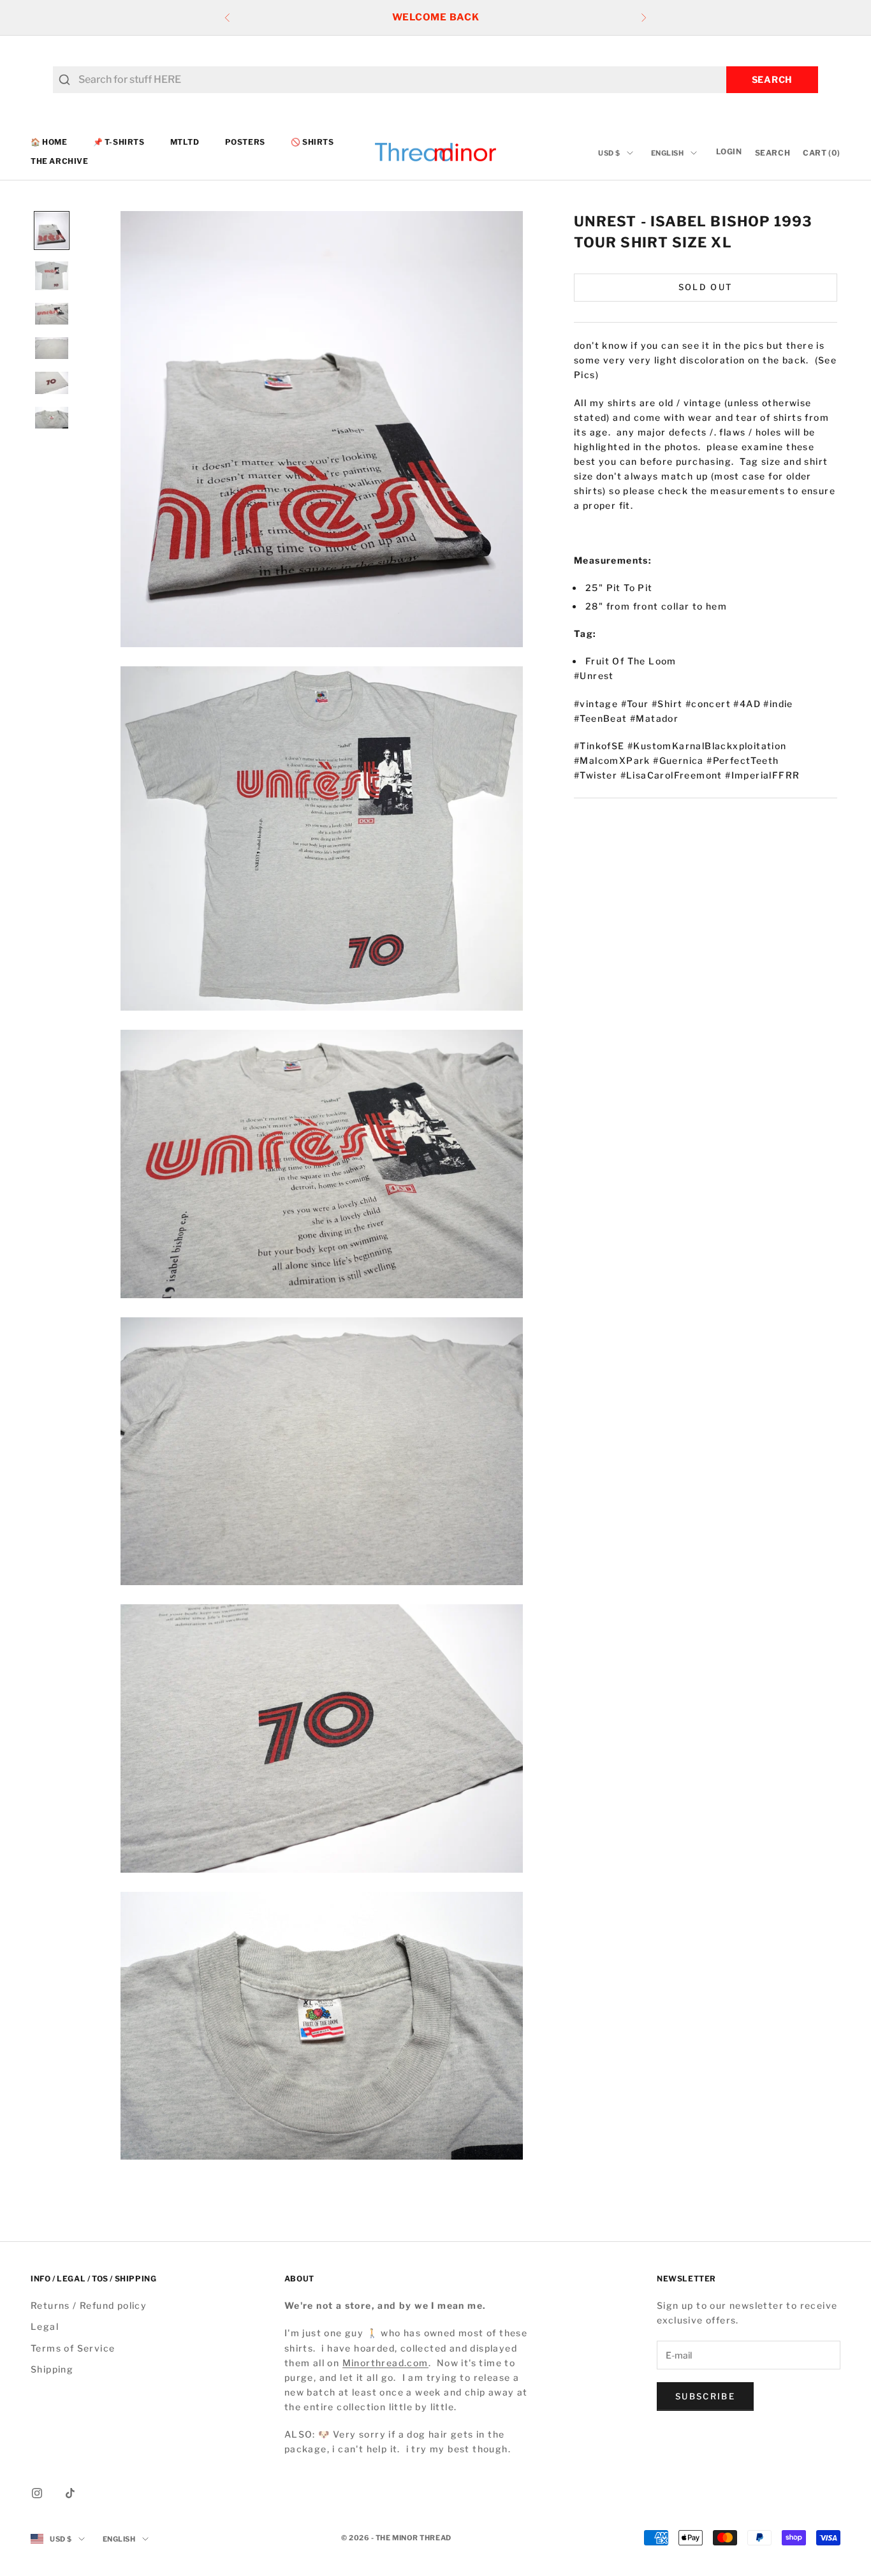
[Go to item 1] (52, 231)
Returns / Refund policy (89, 2305)
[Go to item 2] (52, 276)
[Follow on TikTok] (70, 2493)
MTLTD (185, 142)
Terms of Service (73, 2348)
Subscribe (705, 2396)
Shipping (52, 2369)
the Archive (60, 162)
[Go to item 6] (52, 418)
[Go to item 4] (52, 348)
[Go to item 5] (52, 383)
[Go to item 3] (52, 314)
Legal (45, 2326)
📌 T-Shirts (119, 142)
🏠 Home (49, 142)
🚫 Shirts (312, 142)
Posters (245, 142)
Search (772, 79)
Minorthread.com (385, 2363)
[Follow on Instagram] (37, 2493)
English (668, 153)
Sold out (706, 287)
